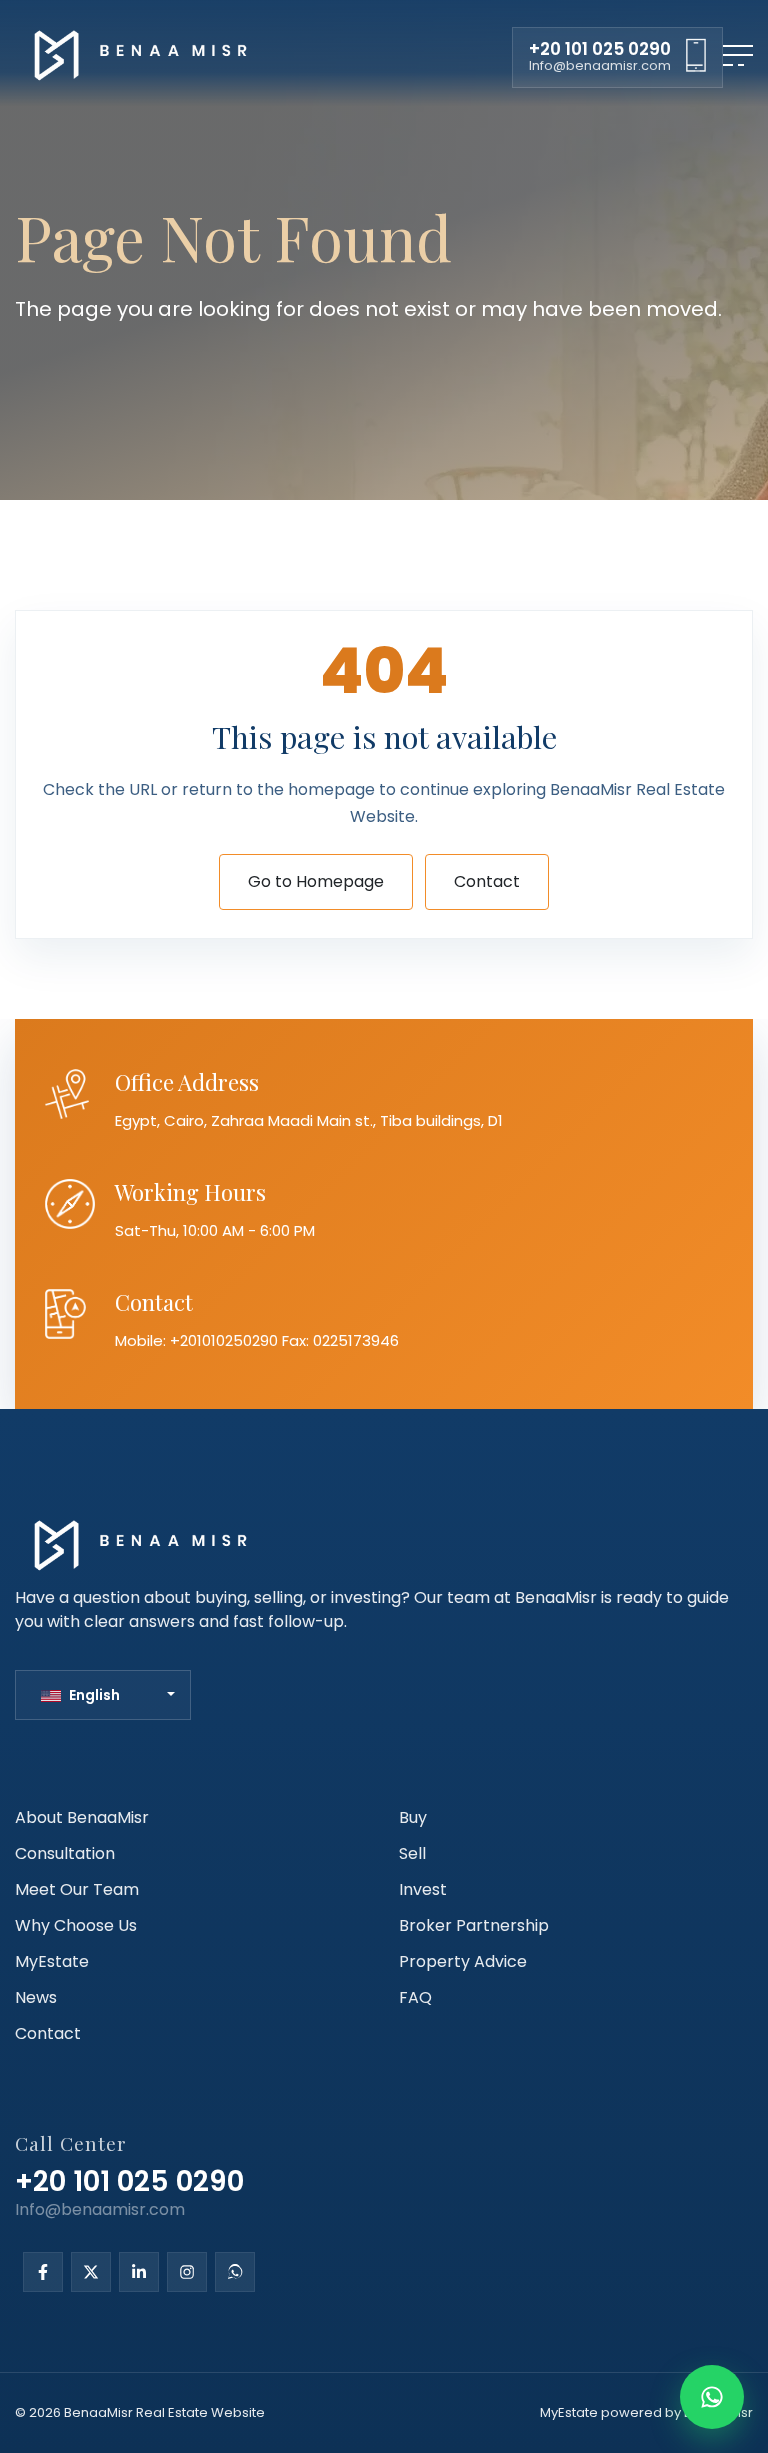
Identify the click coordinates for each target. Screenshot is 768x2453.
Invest (423, 1889)
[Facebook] (43, 2273)
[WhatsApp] (235, 2273)
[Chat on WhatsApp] (712, 2397)
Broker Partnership (474, 1925)
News (36, 1997)
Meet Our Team (77, 1889)
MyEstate (52, 1961)
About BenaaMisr (82, 1817)
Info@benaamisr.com (600, 65)
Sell (412, 1853)
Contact (487, 881)
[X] (91, 2273)
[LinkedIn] (139, 2273)
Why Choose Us (76, 1925)
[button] (108, 1695)
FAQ (415, 1997)
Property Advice (463, 1961)
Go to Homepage (316, 881)
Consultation (65, 1853)
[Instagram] (187, 2273)
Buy (413, 1817)
